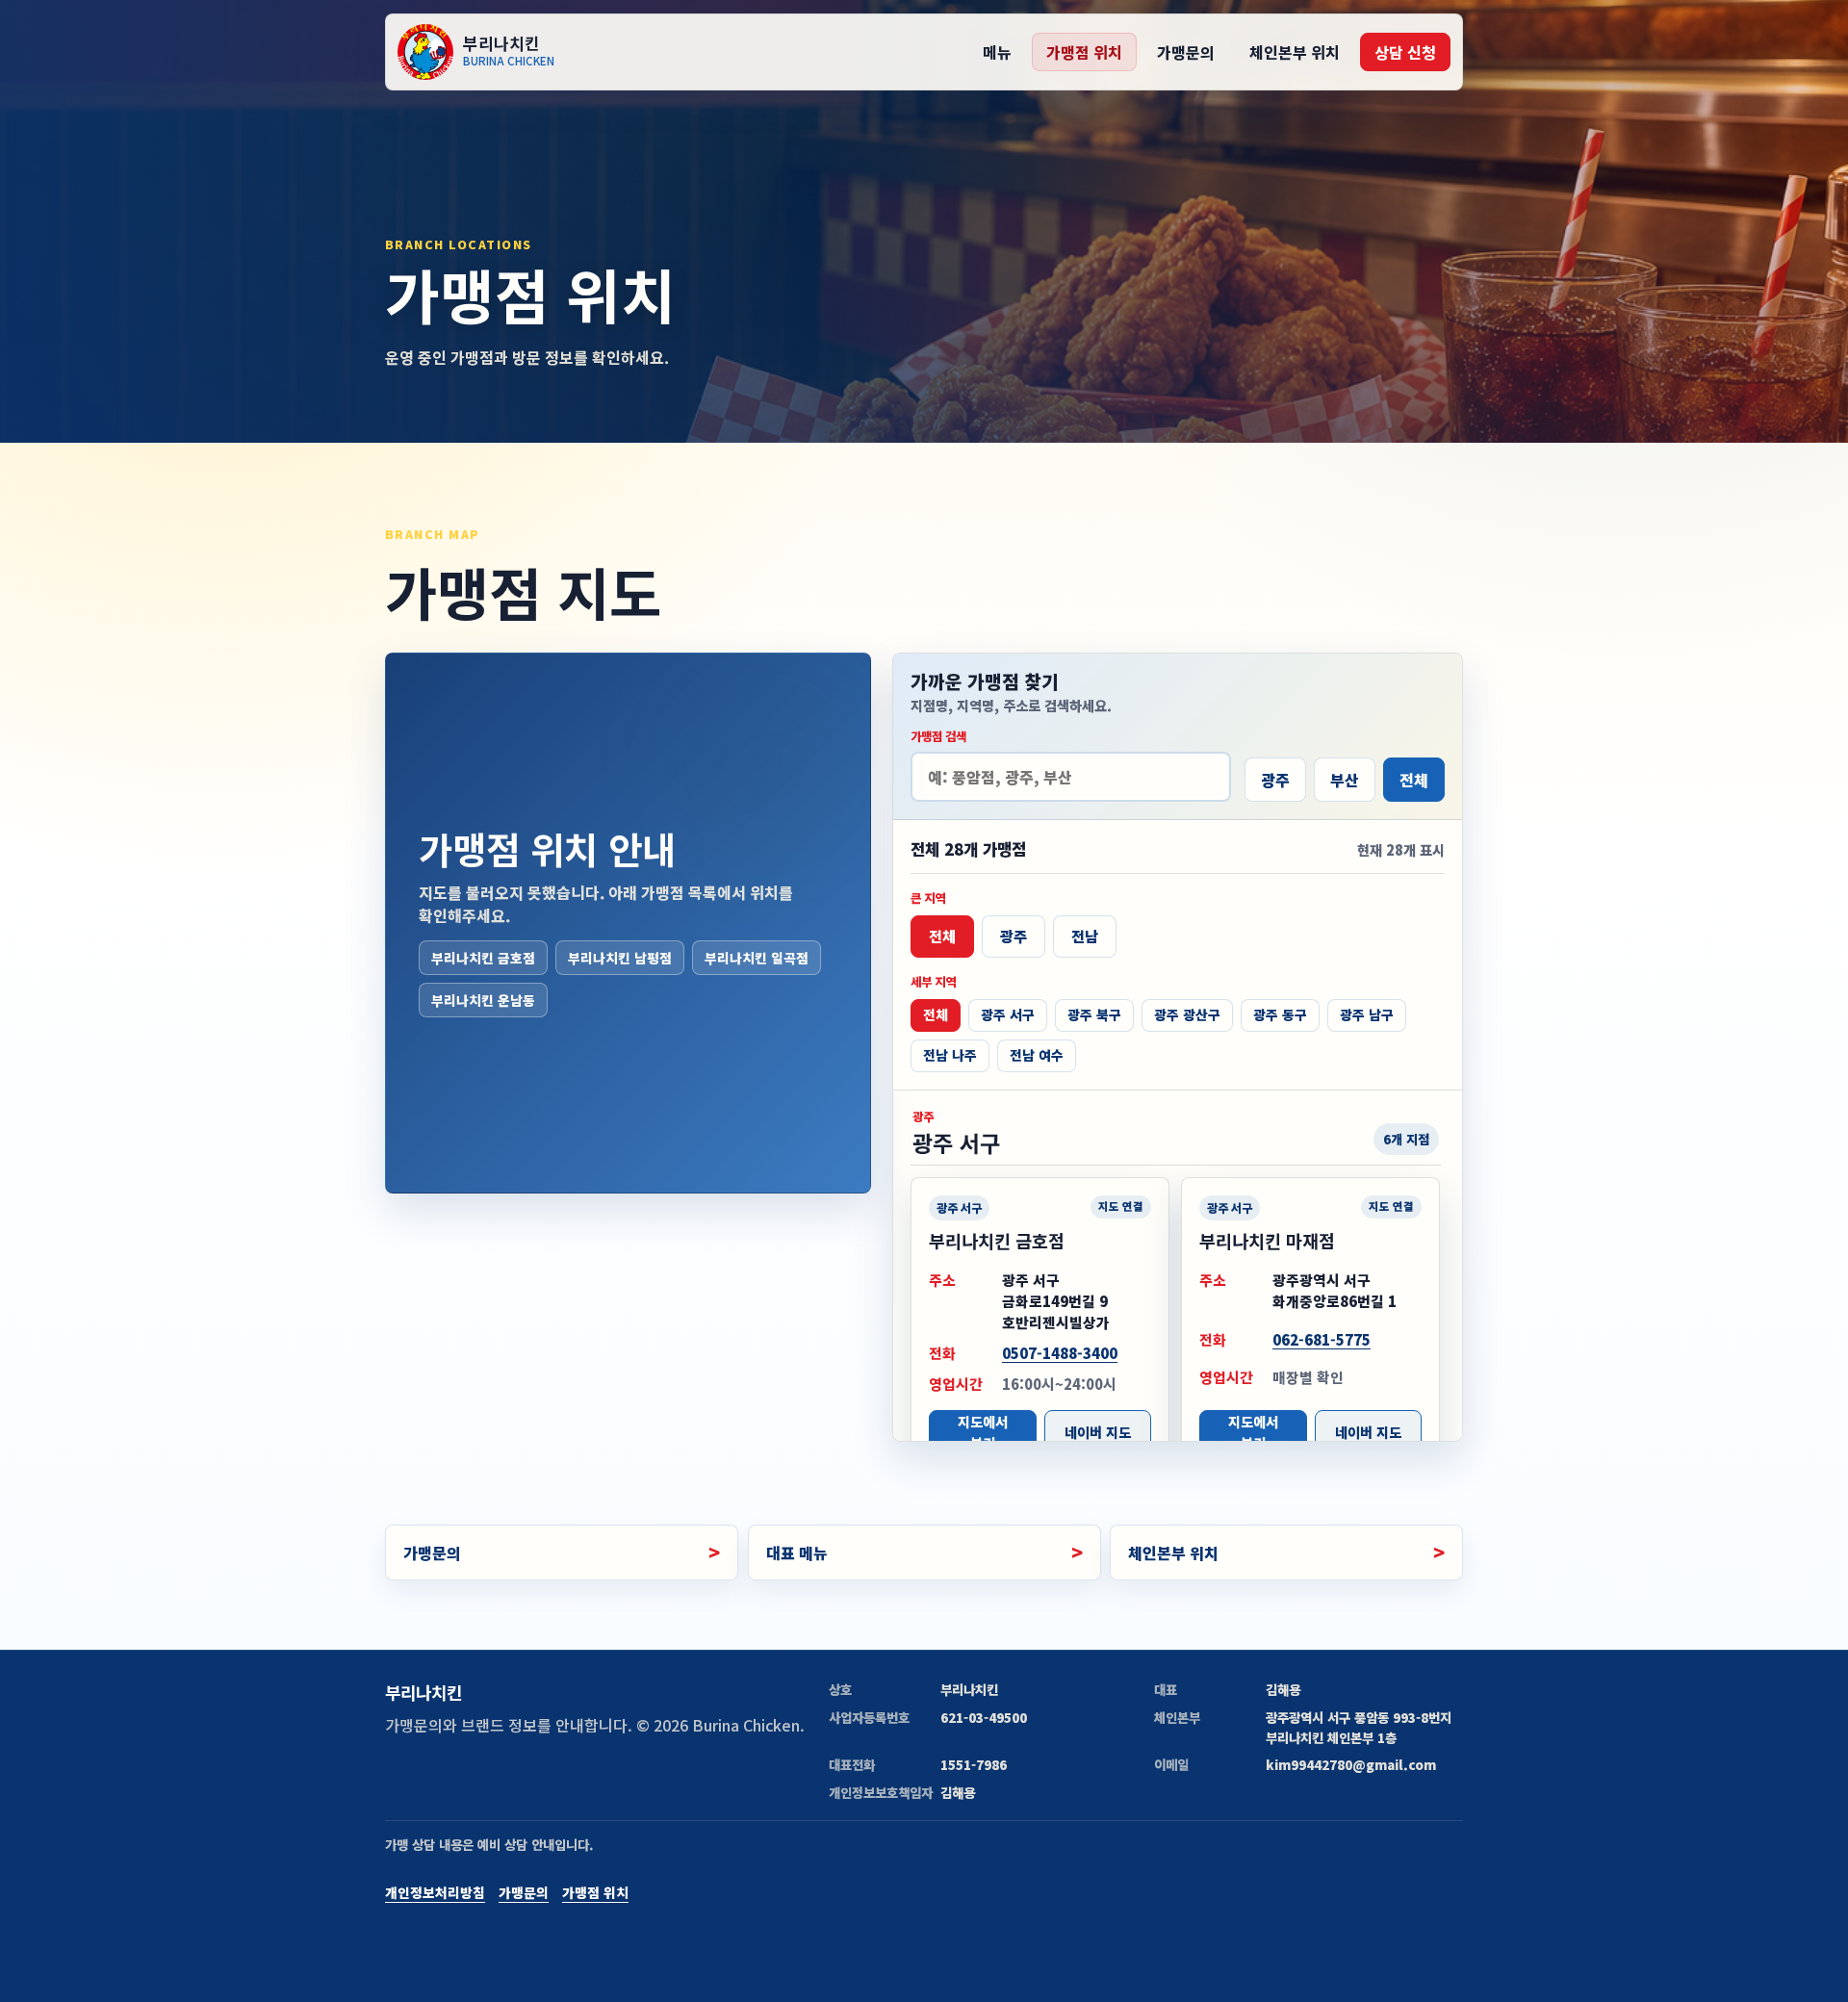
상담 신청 (1405, 52)
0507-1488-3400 (1060, 1354)
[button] (1040, 1325)
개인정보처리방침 (435, 1892)
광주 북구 (1094, 1014)
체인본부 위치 (1295, 52)
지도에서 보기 (983, 1433)
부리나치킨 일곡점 (757, 958)
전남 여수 (1037, 1055)
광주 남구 (1367, 1014)
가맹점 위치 (1084, 52)
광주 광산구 (1187, 1014)
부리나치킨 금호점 (483, 958)
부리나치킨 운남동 (483, 1000)
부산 (1345, 780)
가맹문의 (1186, 52)
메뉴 (997, 52)
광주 (1275, 780)
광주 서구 (1008, 1014)
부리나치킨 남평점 (620, 958)
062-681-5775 (1322, 1339)
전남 (1085, 937)
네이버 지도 (1098, 1433)
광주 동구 (1280, 1014)
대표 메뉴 (797, 1553)
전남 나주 (950, 1055)
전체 (1414, 780)
